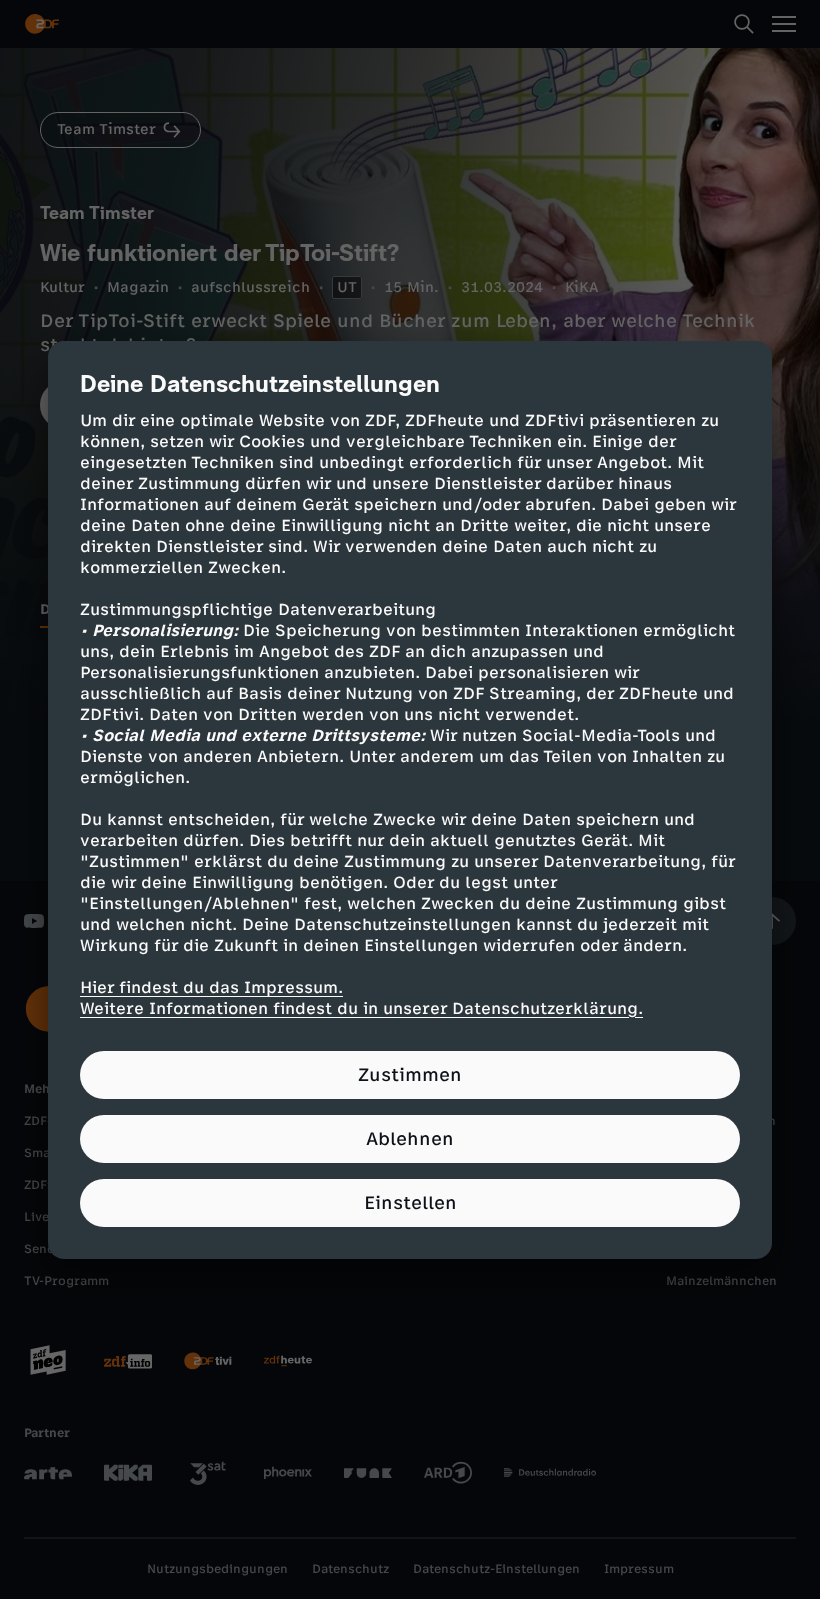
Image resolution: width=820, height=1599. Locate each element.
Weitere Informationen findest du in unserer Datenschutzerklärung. (361, 1008)
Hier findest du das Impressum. (211, 987)
